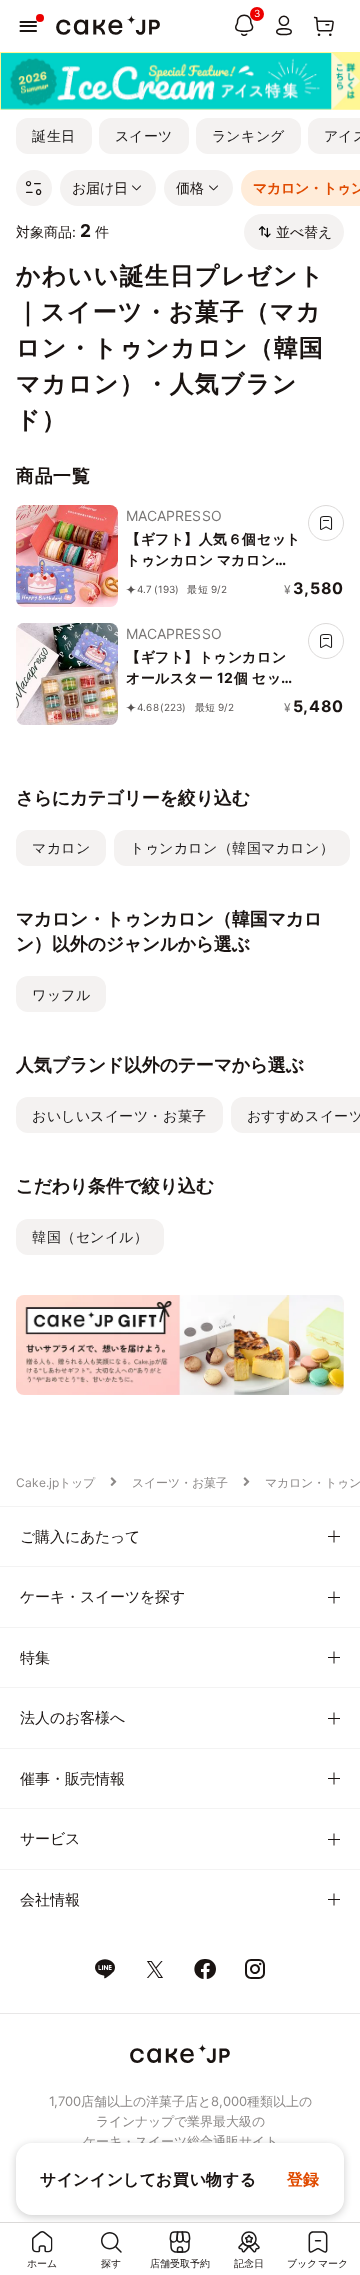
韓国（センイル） (90, 1236)
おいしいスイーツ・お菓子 (119, 1115)
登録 (303, 2179)
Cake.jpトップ (55, 1482)
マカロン (61, 847)
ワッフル (61, 994)
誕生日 (54, 135)
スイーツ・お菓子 (180, 1482)
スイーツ (144, 135)
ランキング (248, 135)
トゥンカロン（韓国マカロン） (232, 847)
